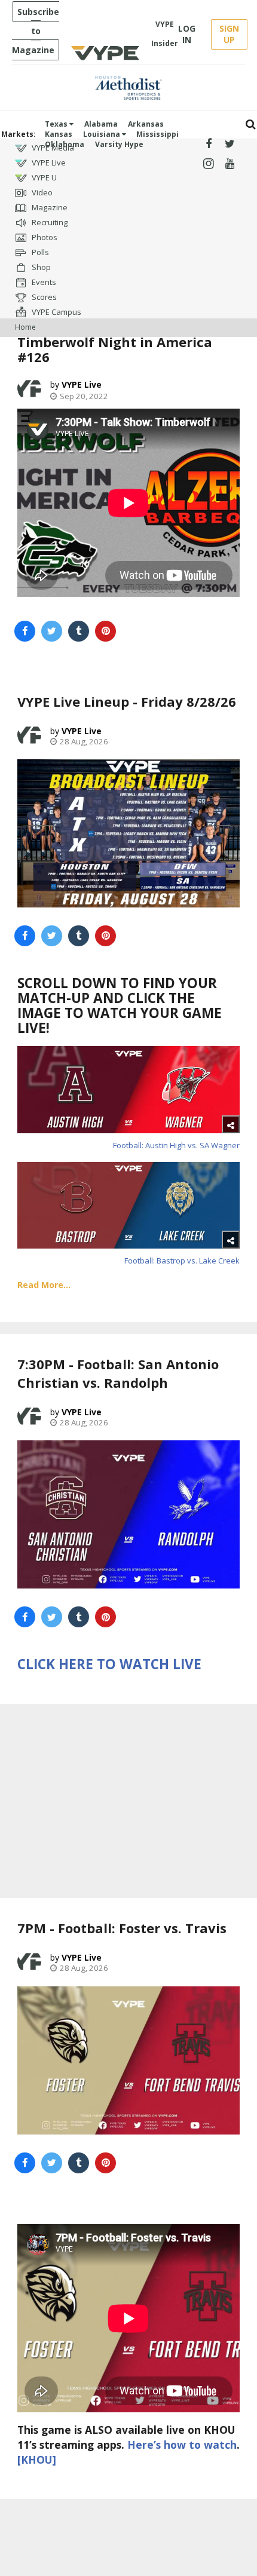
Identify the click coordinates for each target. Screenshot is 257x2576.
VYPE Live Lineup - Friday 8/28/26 (127, 701)
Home (25, 327)
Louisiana (103, 134)
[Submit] (251, 125)
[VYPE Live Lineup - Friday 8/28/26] (128, 833)
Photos (44, 237)
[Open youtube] (230, 164)
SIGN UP (229, 34)
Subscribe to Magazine (36, 31)
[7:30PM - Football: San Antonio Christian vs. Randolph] (128, 1514)
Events (43, 282)
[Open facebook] (208, 144)
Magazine (49, 207)
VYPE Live (48, 162)
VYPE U (43, 177)
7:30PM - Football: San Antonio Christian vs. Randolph (118, 1373)
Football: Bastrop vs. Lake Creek (182, 1261)
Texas (57, 124)
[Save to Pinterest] (105, 631)
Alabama (101, 124)
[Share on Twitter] (52, 631)
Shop (40, 267)
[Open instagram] (208, 164)
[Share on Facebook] (25, 631)
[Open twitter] (230, 144)
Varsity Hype (119, 144)
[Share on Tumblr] (79, 631)
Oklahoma (65, 144)
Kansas (59, 134)
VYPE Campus (56, 312)
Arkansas (146, 124)
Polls (39, 252)
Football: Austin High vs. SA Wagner (176, 1145)
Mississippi (157, 134)
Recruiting (49, 222)
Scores (43, 297)
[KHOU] (37, 2460)
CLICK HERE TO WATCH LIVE (109, 1664)
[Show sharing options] (231, 1124)
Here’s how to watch (182, 2445)
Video (41, 192)
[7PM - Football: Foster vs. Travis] (128, 2060)
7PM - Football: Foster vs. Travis (122, 1928)
